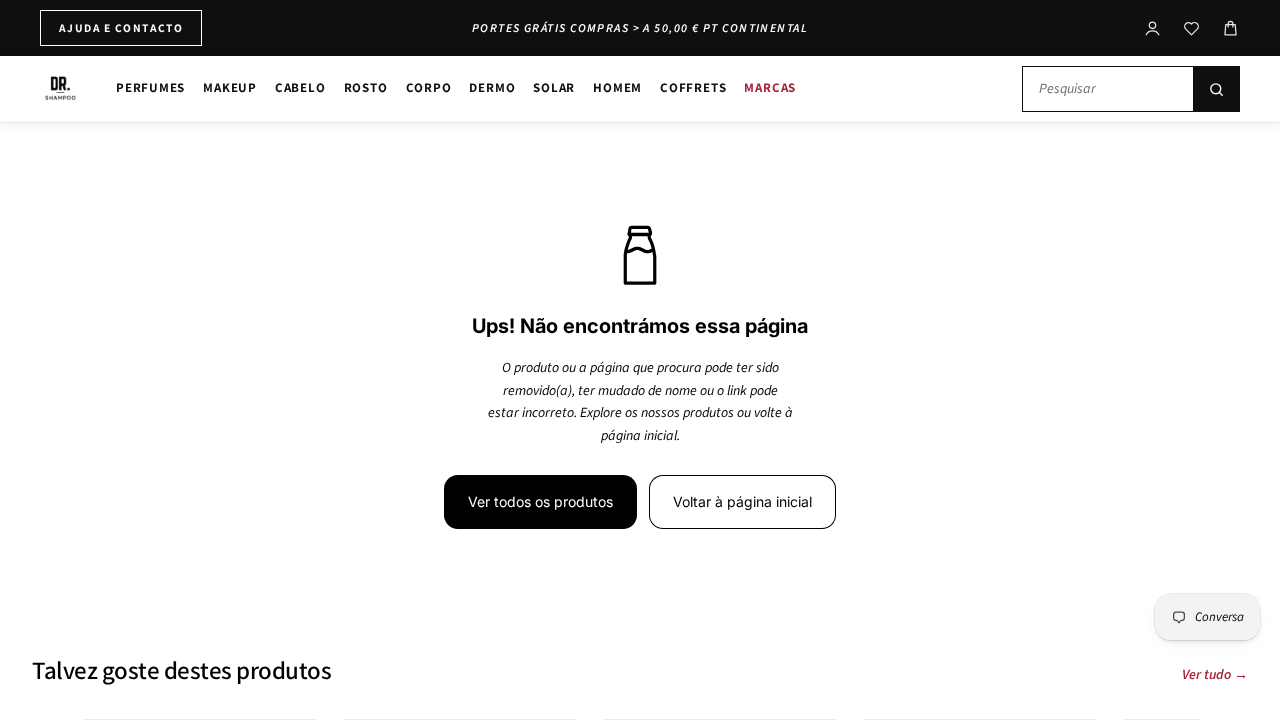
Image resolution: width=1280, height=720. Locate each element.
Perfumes (150, 87)
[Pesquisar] (1216, 89)
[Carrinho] (1230, 28)
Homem (617, 87)
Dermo (492, 87)
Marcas (770, 87)
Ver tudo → (1215, 675)
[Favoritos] (1191, 28)
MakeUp (230, 87)
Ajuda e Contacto (121, 27)
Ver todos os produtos (540, 501)
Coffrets (693, 87)
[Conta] (1152, 28)
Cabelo (300, 87)
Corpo (429, 87)
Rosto (366, 87)
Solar (554, 87)
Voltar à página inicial (742, 501)
